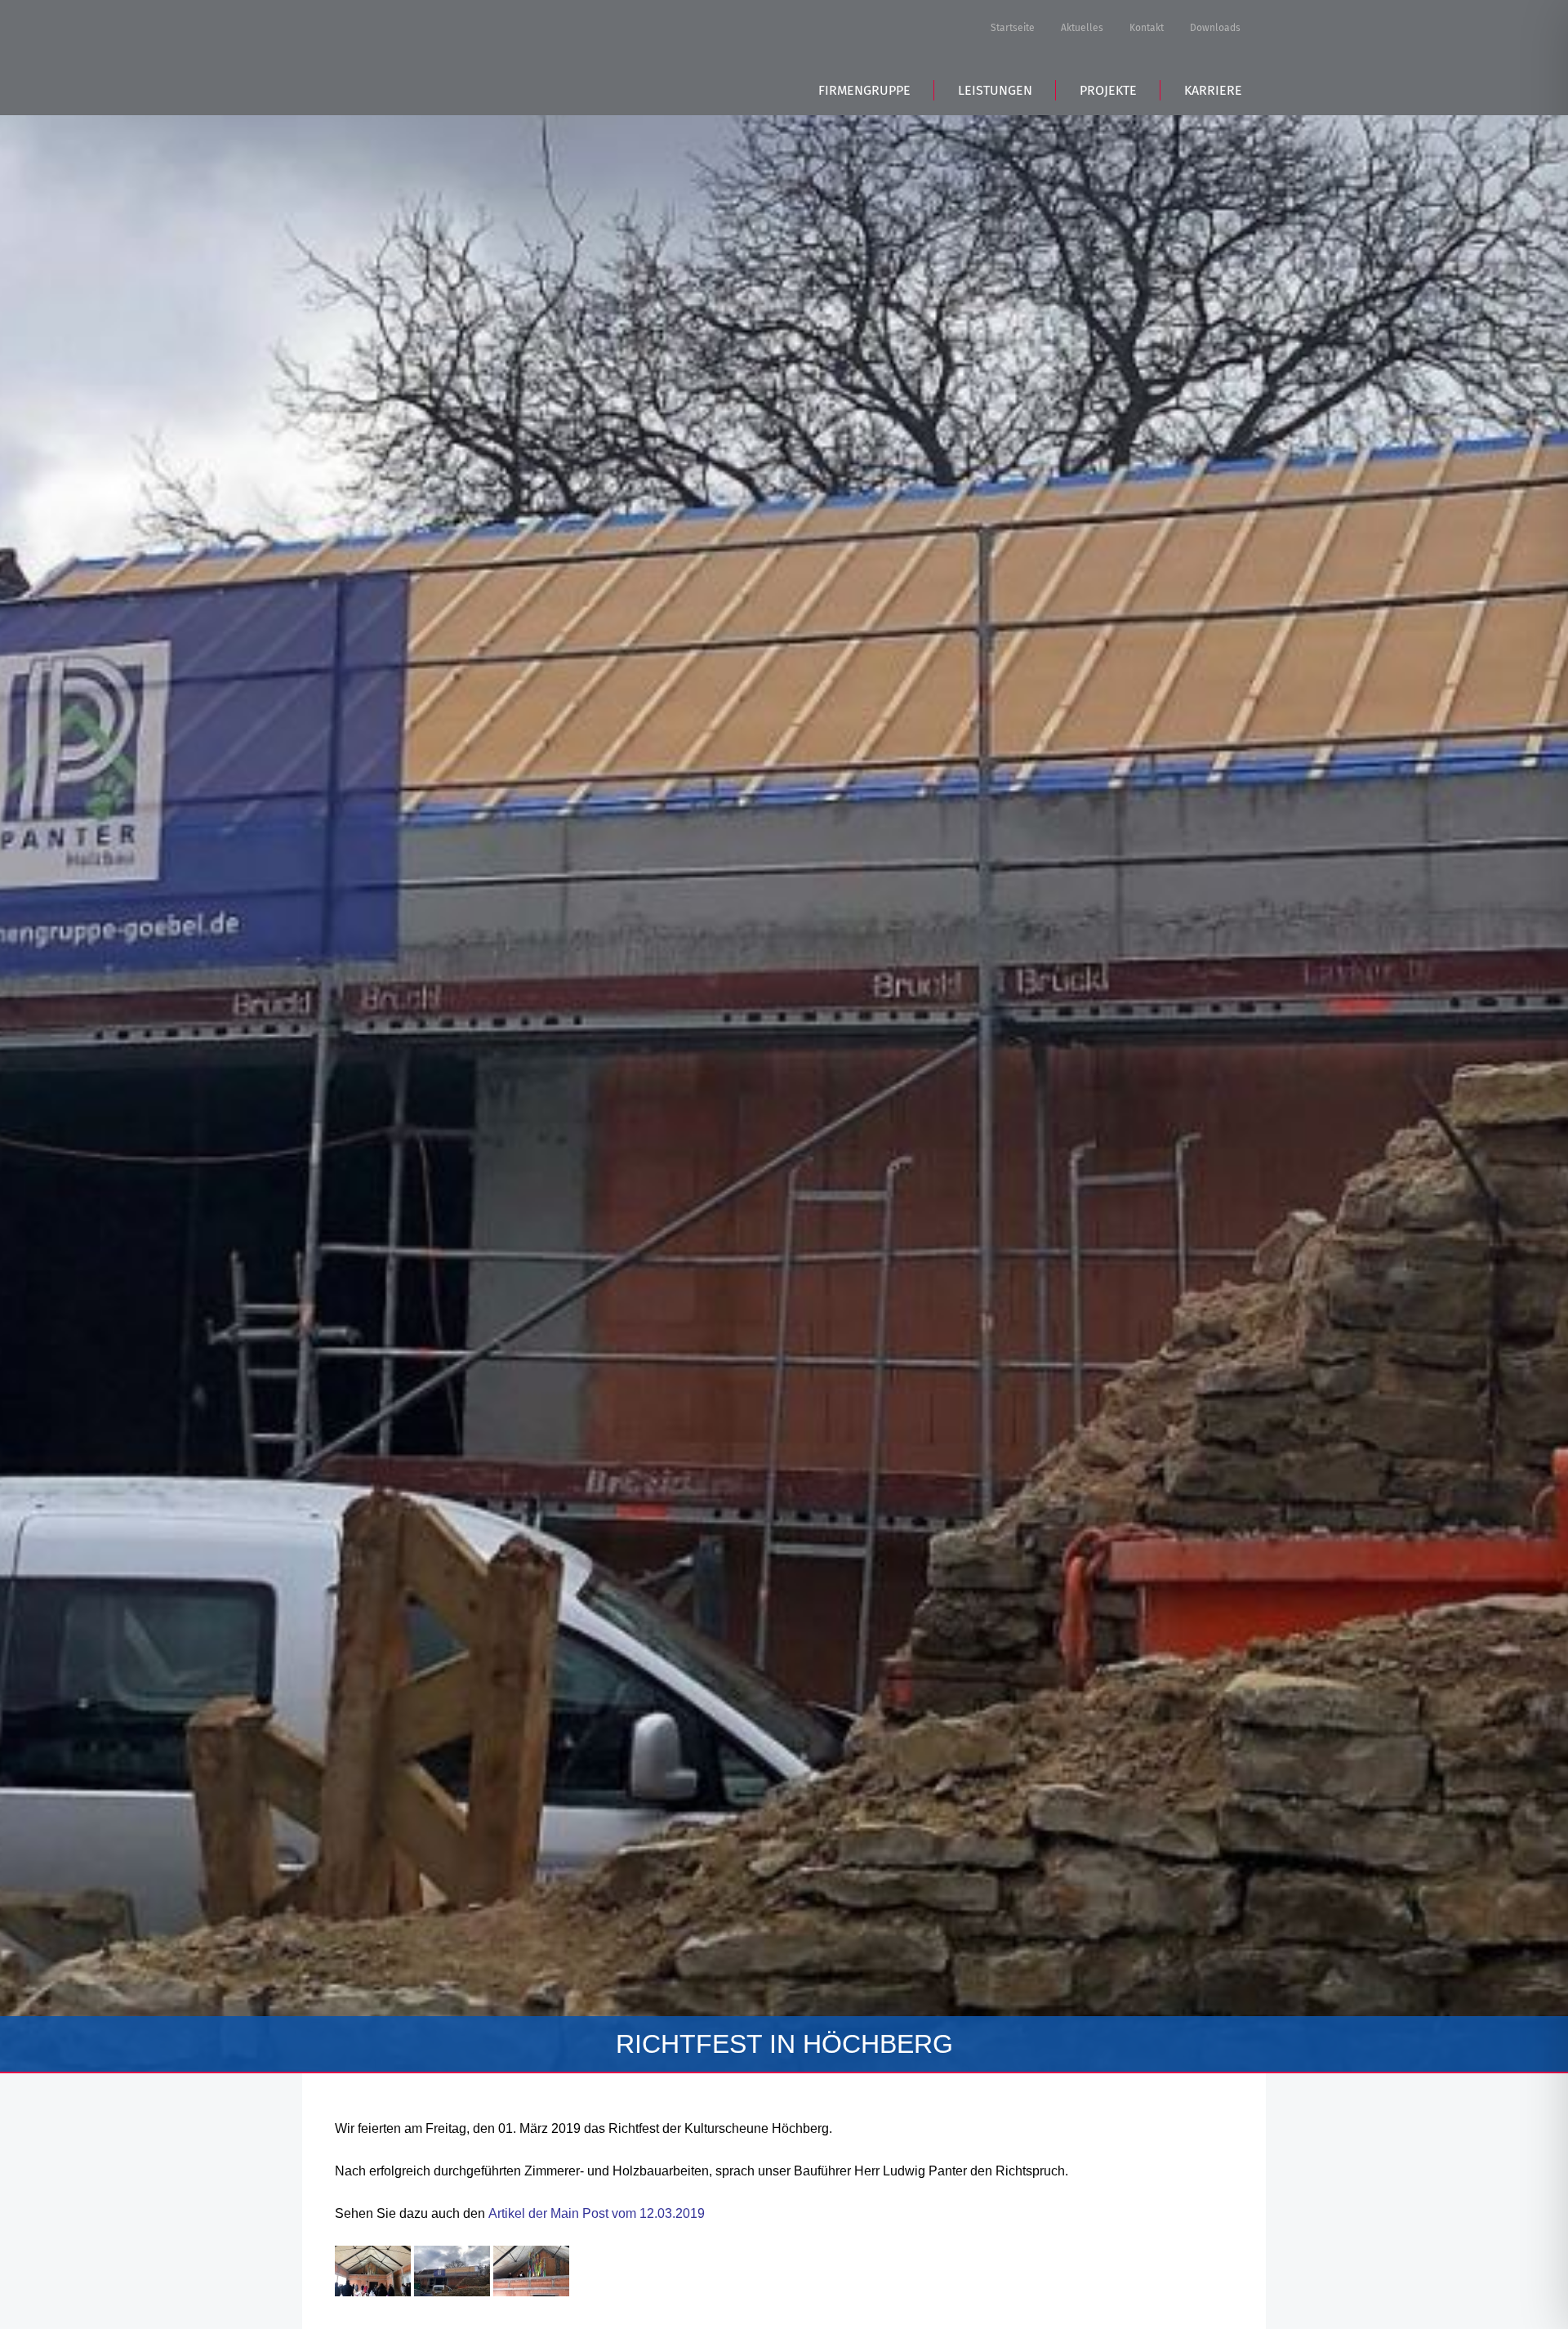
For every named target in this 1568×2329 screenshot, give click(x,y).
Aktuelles (1082, 28)
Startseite (1013, 28)
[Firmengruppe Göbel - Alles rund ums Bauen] (448, 55)
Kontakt (1147, 28)
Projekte (1108, 90)
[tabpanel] (784, 1094)
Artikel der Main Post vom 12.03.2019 (597, 2213)
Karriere (1213, 90)
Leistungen (995, 90)
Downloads (1215, 28)
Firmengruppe (864, 90)
